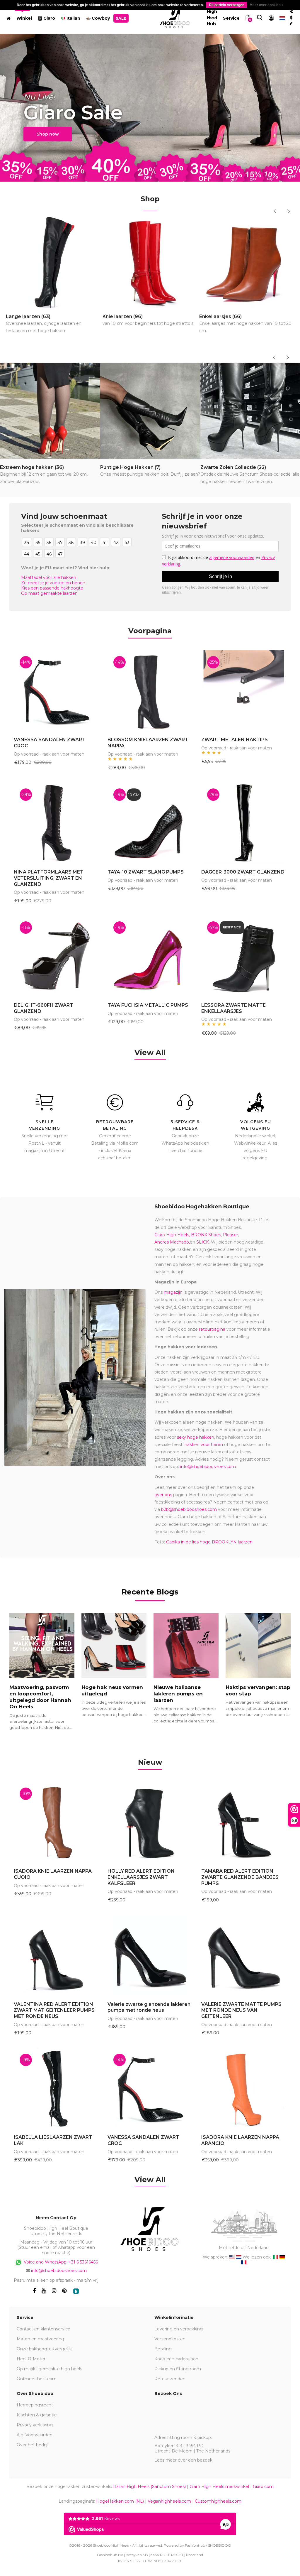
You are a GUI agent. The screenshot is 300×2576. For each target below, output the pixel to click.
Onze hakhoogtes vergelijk (44, 2349)
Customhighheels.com (218, 2501)
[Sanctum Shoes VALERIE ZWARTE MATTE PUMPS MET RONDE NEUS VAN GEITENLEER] (244, 1955)
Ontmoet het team (37, 2379)
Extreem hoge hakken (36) (44, 474)
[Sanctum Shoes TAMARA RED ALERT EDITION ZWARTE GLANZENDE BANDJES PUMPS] (244, 1822)
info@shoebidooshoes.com (208, 1467)
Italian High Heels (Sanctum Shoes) (149, 2487)
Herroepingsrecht (35, 2405)
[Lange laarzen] (53, 262)
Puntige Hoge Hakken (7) (150, 471)
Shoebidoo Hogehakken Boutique (202, 1207)
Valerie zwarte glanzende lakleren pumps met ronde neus (149, 2007)
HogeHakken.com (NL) (120, 2501)
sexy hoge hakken (196, 1437)
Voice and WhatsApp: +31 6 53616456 (60, 2262)
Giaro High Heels (172, 1235)
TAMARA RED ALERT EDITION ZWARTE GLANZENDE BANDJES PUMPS (240, 1877)
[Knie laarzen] (150, 262)
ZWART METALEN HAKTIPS (235, 740)
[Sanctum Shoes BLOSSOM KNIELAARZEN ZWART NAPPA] (150, 691)
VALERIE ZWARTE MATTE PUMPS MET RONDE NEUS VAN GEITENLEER (241, 2010)
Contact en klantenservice (44, 2329)
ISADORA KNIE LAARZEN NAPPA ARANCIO (240, 2140)
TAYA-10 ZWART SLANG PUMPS (146, 872)
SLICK (203, 1242)
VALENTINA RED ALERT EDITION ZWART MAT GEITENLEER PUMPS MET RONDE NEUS (54, 2010)
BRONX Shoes (206, 1235)
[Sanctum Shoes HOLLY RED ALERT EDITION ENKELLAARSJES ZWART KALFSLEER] (150, 1822)
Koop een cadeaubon (176, 2359)
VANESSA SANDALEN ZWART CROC (50, 743)
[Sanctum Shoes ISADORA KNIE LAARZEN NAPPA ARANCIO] (244, 2088)
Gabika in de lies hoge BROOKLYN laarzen (209, 1542)
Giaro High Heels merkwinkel (219, 2487)
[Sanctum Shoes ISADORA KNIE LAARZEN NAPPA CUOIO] (56, 1822)
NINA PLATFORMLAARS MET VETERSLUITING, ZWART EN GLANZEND (49, 878)
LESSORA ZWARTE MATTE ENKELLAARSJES (233, 1008)
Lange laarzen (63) (44, 324)
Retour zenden (170, 2379)
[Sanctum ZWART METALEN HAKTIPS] (244, 691)
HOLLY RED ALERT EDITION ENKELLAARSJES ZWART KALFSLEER (141, 1877)
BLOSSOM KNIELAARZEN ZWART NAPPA (148, 743)
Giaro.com (263, 2487)
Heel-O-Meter (31, 2359)
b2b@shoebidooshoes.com (189, 1509)
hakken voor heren (204, 1445)
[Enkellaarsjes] (247, 262)
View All (150, 1053)
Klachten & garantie (37, 2415)
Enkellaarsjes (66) (245, 324)
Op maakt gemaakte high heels (49, 2369)
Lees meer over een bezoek (183, 2460)
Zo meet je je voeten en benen (53, 583)
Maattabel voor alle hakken (49, 577)
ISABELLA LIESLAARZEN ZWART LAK (53, 2140)
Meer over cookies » (267, 5)
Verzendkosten (170, 2339)
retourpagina (212, 1329)
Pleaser (231, 1235)
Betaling (163, 2349)
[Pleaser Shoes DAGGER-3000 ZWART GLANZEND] (244, 823)
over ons (163, 1495)
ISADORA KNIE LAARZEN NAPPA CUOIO (53, 1874)
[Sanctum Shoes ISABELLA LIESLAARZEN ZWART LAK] (56, 2088)
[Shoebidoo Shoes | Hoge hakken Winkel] (175, 17)
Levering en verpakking (179, 2329)
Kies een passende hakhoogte (52, 588)
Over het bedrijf (33, 2445)
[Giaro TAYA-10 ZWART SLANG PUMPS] (150, 823)
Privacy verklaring (35, 2425)
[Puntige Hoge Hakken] (150, 411)
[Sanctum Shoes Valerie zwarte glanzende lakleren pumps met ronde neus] (150, 1955)
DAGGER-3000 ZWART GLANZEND (243, 872)
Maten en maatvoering (40, 2339)
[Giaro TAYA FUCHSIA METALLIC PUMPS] (150, 956)
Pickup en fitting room (178, 2369)
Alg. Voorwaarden (35, 2435)
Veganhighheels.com (169, 2501)
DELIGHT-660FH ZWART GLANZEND (44, 1008)
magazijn (173, 1292)
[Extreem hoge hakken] (50, 411)
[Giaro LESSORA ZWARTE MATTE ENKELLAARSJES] (244, 956)
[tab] (150, 1763)
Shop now (48, 134)
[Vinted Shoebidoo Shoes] (76, 2291)
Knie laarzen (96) (148, 320)
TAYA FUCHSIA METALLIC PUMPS (148, 1005)
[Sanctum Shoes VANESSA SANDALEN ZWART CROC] (56, 691)
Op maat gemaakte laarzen (49, 593)
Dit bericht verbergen (227, 5)
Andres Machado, (172, 1242)
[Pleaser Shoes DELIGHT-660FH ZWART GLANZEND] (56, 956)
